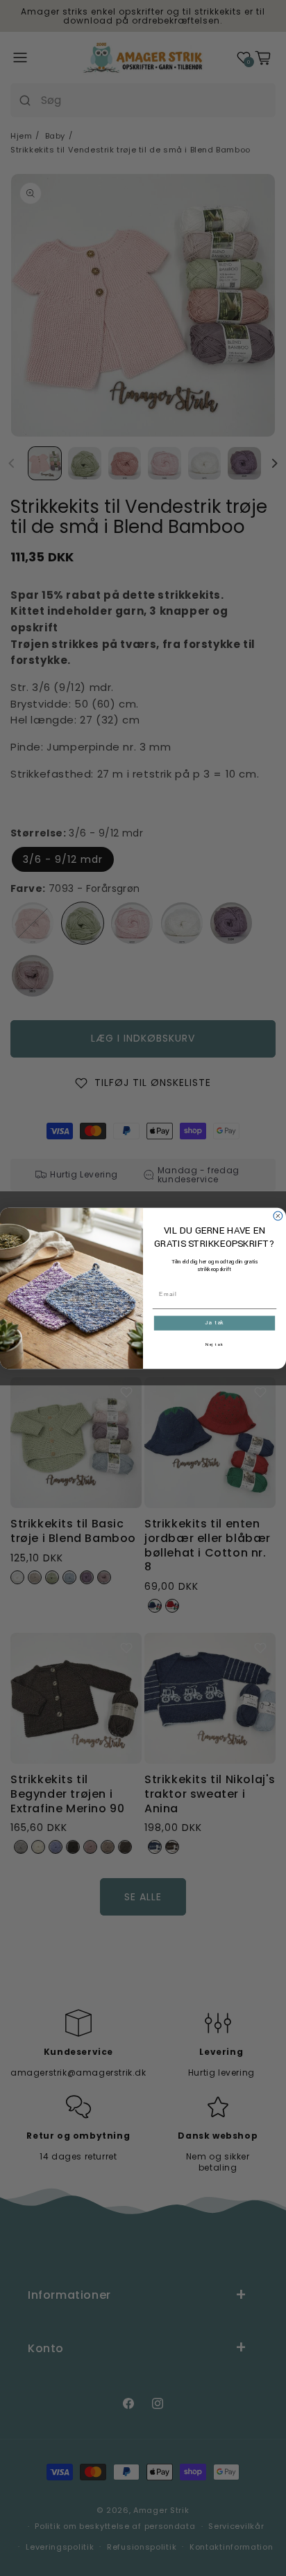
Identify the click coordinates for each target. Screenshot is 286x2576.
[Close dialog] (278, 1216)
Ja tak (214, 1323)
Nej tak (215, 1344)
